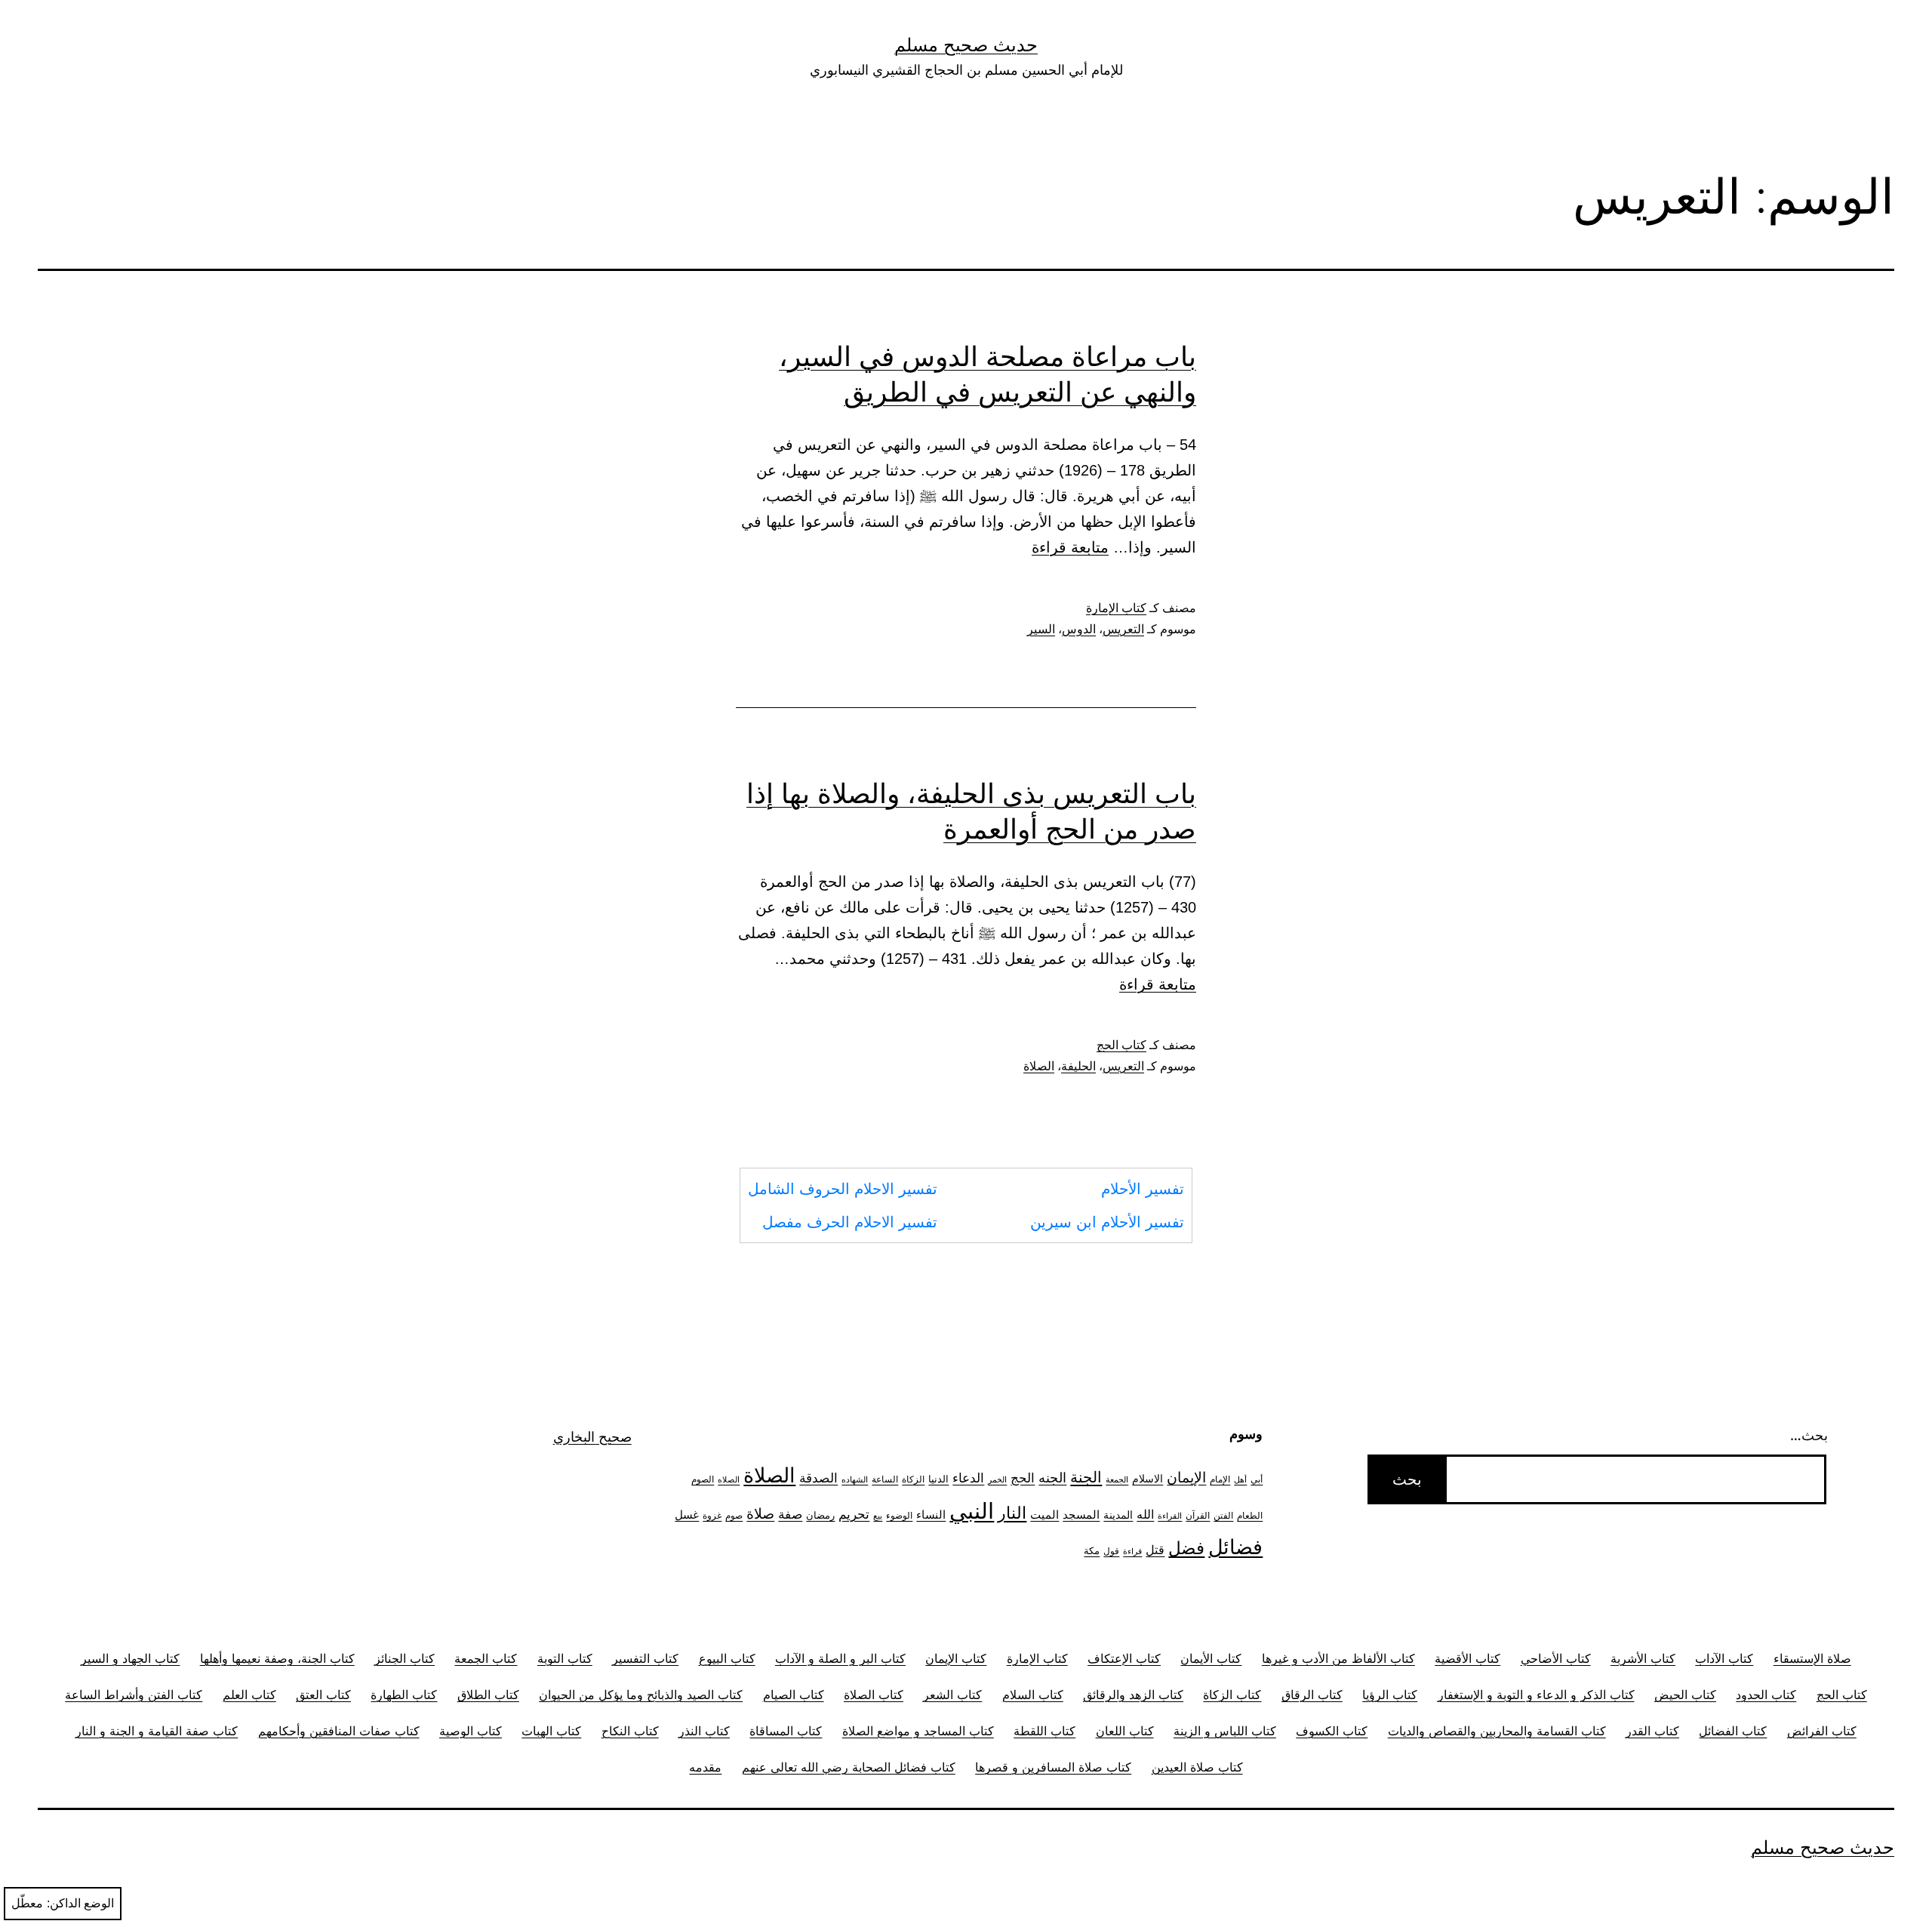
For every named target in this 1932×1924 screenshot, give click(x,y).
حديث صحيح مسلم (966, 45)
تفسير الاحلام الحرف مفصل (850, 1222)
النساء (931, 1515)
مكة (1092, 1550)
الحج (1023, 1478)
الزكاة (913, 1479)
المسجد (1081, 1515)
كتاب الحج (1121, 1045)
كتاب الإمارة (1116, 608)
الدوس (1079, 629)
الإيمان (1186, 1478)
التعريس (1123, 629)
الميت (1044, 1515)
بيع (878, 1516)
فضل (1186, 1548)
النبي (972, 1511)
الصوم (703, 1479)
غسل (687, 1515)
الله (1145, 1515)
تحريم (854, 1514)
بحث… (1809, 1435)
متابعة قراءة (1070, 547)
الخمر (997, 1480)
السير (1041, 629)
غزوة (712, 1515)
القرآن (1198, 1515)
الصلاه (729, 1480)
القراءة (1170, 1516)
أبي (1257, 1479)
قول (1111, 1551)
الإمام (1220, 1479)
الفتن (1223, 1515)
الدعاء (968, 1478)
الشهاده (855, 1480)
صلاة (760, 1514)
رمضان (820, 1515)
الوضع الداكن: (80, 1903)
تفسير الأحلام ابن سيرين (1107, 1222)
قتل (1155, 1550)
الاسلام (1148, 1478)
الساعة (885, 1479)
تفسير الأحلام (1143, 1189)
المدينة (1118, 1515)
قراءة (1132, 1552)
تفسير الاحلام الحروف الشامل (843, 1189)
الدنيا (938, 1479)
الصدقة (818, 1478)
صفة (790, 1514)
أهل (1240, 1480)
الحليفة (1078, 1066)
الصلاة (1039, 1066)
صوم (734, 1516)
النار (1012, 1513)
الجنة (1086, 1477)
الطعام (1250, 1516)
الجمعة (1117, 1480)
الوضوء (899, 1516)
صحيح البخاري (592, 1437)
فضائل (1235, 1547)
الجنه (1052, 1478)
